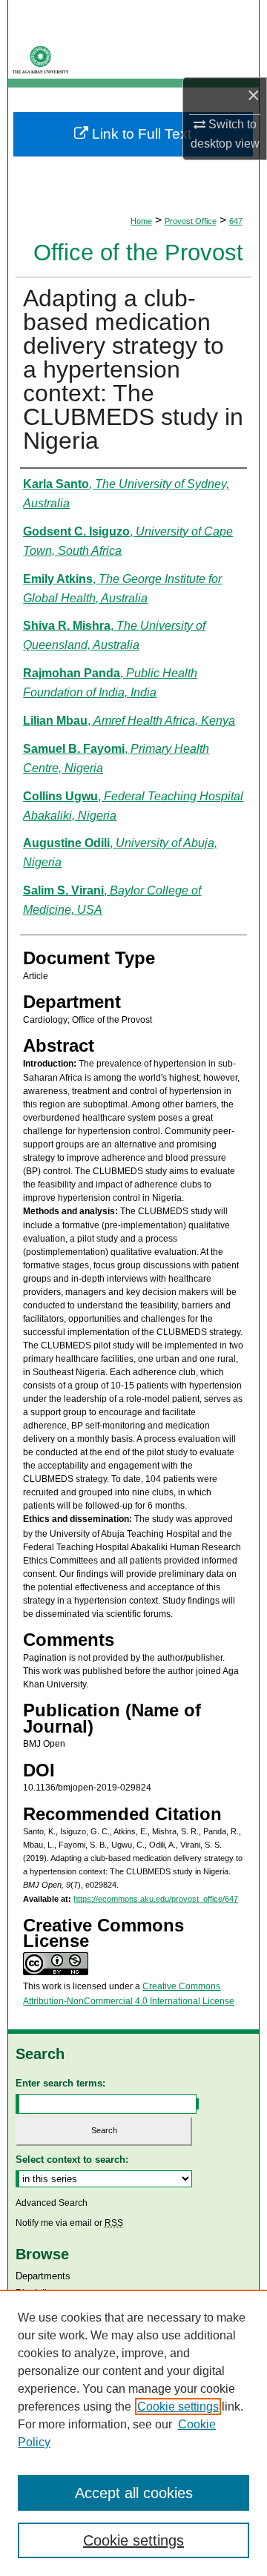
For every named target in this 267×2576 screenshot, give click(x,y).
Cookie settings (178, 2407)
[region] (133, 2433)
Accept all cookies (134, 2493)
